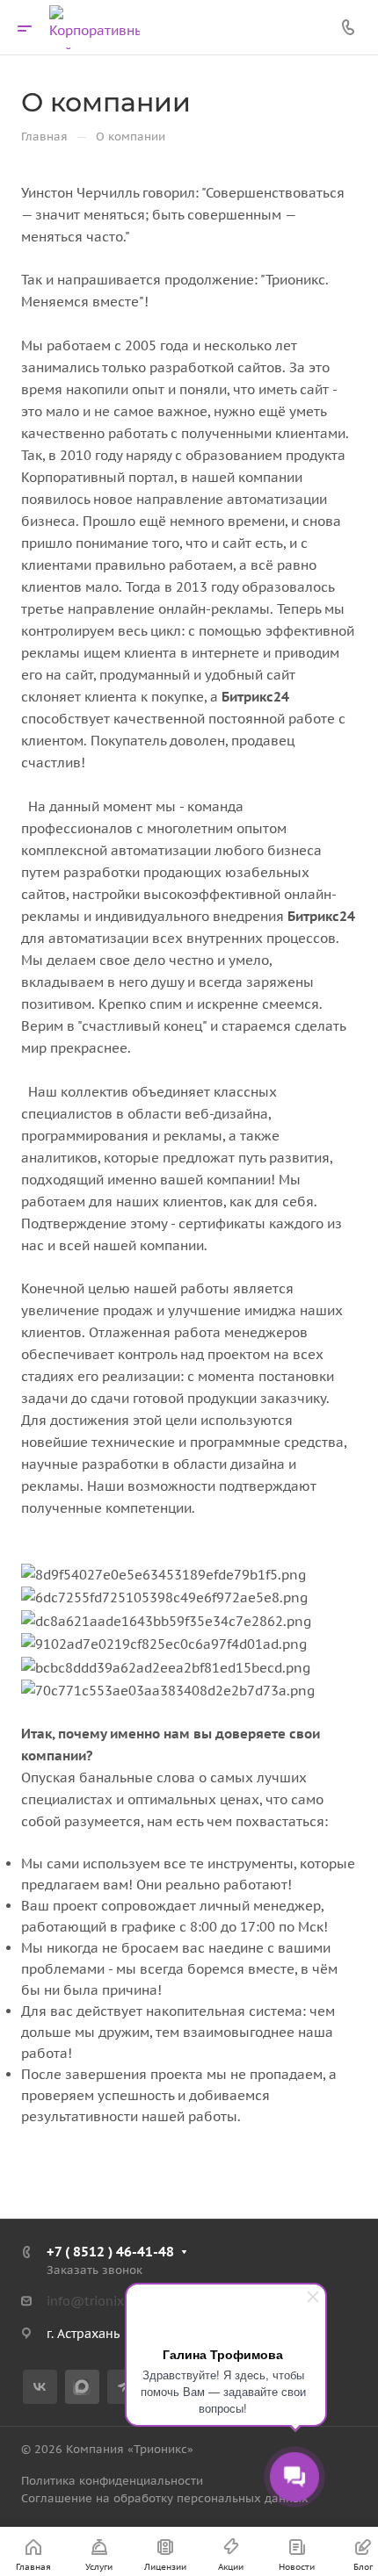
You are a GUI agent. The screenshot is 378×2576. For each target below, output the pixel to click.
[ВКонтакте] (40, 2387)
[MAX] (82, 2387)
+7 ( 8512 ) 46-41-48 (110, 2252)
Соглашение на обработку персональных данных (165, 2498)
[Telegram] (124, 2387)
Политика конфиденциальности (112, 2481)
